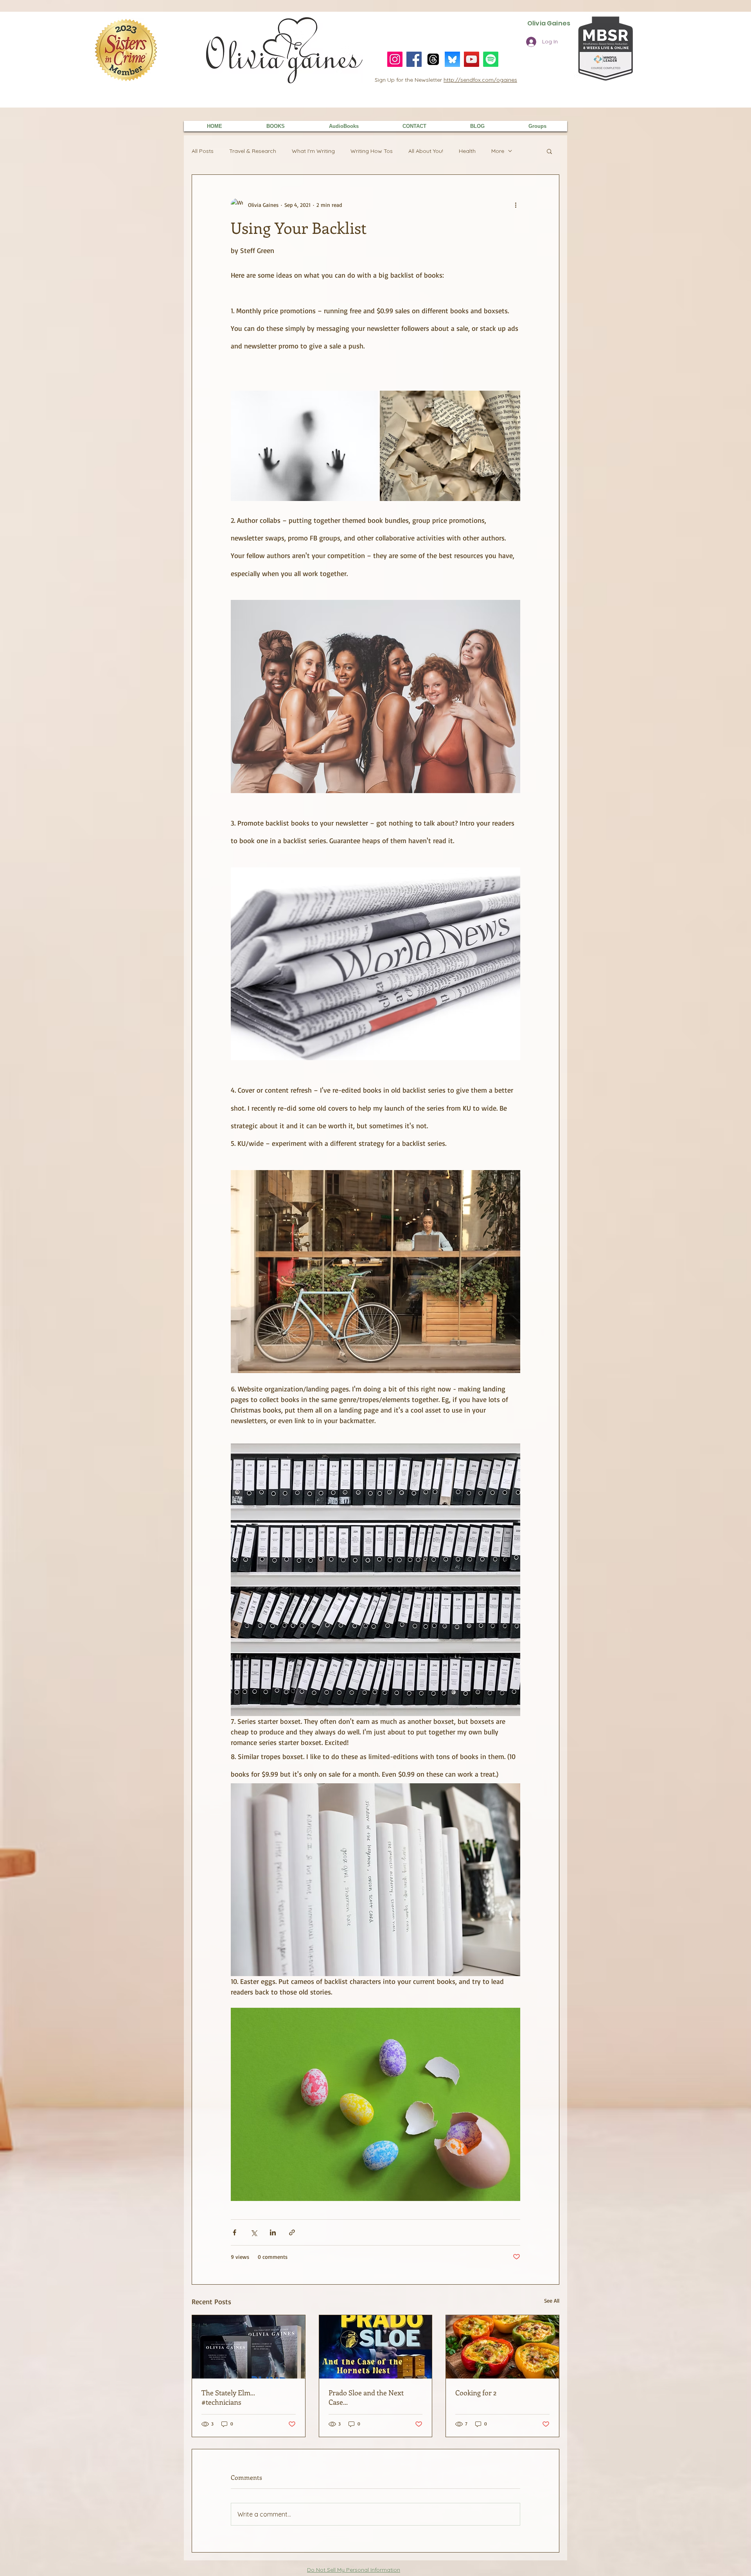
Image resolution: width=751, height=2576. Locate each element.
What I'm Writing (313, 151)
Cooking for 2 (476, 2393)
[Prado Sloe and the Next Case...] (376, 2347)
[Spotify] (491, 59)
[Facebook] (414, 59)
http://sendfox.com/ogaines (480, 80)
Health (467, 151)
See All (552, 2300)
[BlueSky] (452, 59)
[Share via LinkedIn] (273, 2232)
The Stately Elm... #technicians (228, 2397)
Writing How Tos (372, 151)
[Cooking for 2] (502, 2347)
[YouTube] (472, 59)
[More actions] (516, 205)
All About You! (426, 151)
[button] (549, 151)
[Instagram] (395, 59)
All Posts (203, 151)
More (498, 151)
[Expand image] (304, 446)
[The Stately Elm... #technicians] (249, 2347)
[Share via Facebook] (234, 2232)
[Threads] (433, 59)
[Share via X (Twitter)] (254, 2232)
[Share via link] (292, 2232)
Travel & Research (253, 151)
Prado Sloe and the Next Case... (366, 2397)
